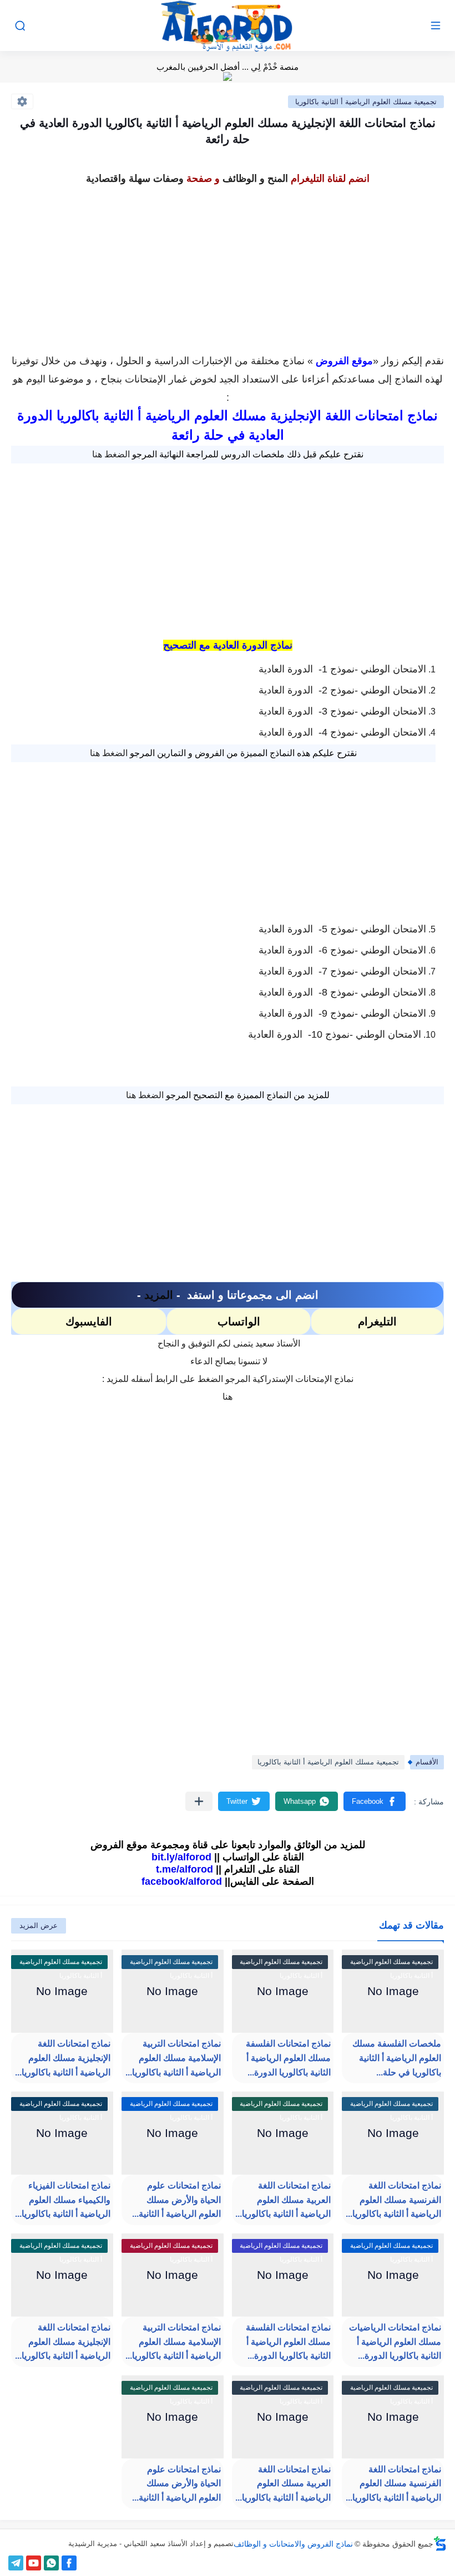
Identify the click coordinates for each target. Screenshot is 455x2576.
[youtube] (34, 2563)
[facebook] (69, 2563)
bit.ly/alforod (181, 1857)
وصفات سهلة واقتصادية (135, 178)
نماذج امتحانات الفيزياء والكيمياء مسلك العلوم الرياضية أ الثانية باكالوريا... (63, 2200)
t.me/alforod (184, 1869)
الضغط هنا (111, 454)
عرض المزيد (39, 1925)
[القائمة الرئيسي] (436, 26)
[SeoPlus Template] (440, 2544)
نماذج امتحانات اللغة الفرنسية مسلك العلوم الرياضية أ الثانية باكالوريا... (393, 2200)
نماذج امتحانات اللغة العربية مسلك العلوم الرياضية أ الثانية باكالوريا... (283, 2200)
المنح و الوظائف (255, 178)
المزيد (159, 1295)
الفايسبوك (89, 1322)
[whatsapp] (51, 2563)
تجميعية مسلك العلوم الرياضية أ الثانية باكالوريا (366, 102)
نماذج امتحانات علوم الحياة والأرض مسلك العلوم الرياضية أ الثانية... (176, 2200)
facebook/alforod (182, 1881)
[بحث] (20, 26)
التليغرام (377, 1322)
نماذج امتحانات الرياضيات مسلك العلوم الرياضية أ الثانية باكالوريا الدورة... (395, 2342)
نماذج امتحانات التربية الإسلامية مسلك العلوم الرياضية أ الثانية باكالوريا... (173, 2058)
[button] (375, 1801)
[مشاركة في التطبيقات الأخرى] (199, 1801)
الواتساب (239, 1322)
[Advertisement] (228, 266)
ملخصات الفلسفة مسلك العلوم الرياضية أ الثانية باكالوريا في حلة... (397, 2058)
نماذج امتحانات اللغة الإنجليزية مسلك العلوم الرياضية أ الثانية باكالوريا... (63, 2058)
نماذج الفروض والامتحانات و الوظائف (293, 2544)
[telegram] (16, 2563)
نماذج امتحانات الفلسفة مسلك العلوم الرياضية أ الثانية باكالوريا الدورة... (288, 2058)
